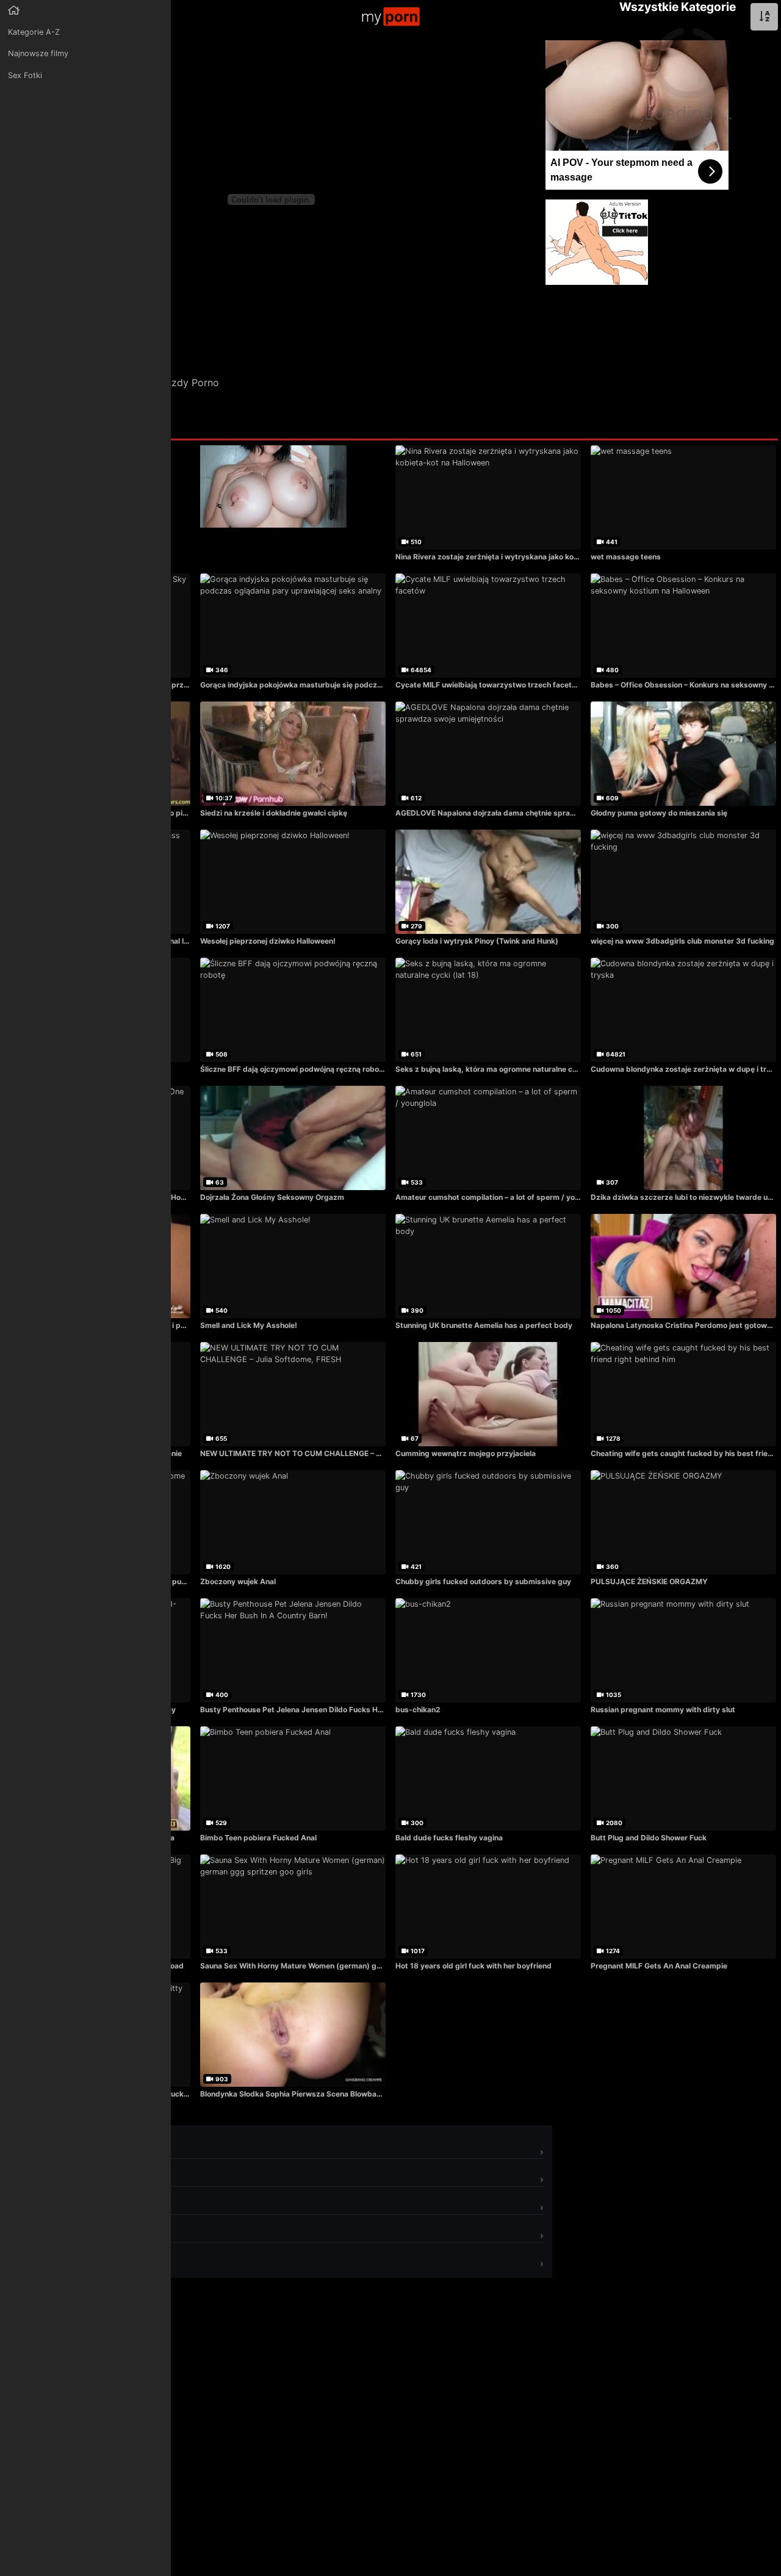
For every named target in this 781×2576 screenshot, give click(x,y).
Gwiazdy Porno (184, 382)
